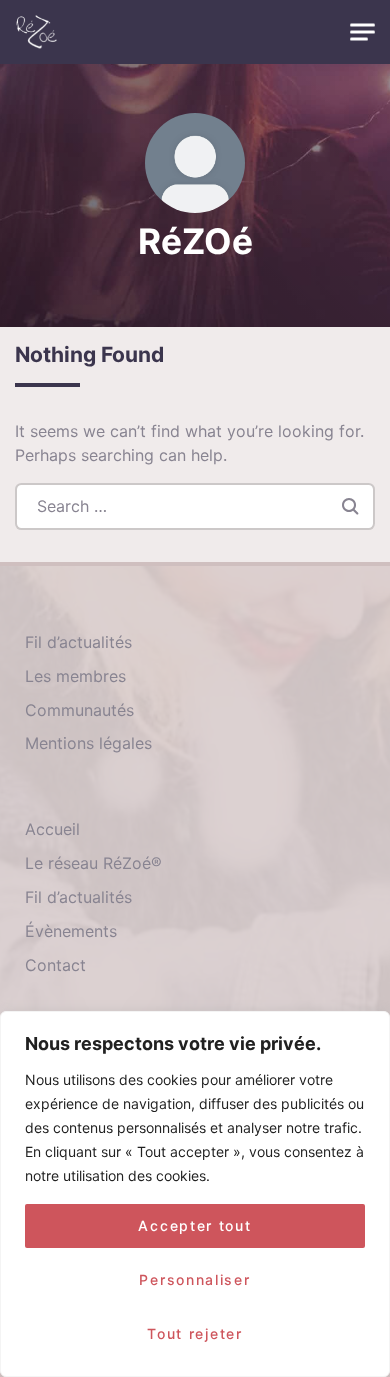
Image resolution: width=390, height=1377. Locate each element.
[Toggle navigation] (362, 32)
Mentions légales (88, 743)
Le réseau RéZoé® (93, 863)
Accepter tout (194, 1225)
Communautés (79, 710)
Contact (55, 965)
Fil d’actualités (78, 642)
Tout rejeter (194, 1333)
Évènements (71, 931)
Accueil (52, 829)
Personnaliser (194, 1279)
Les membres (75, 676)
